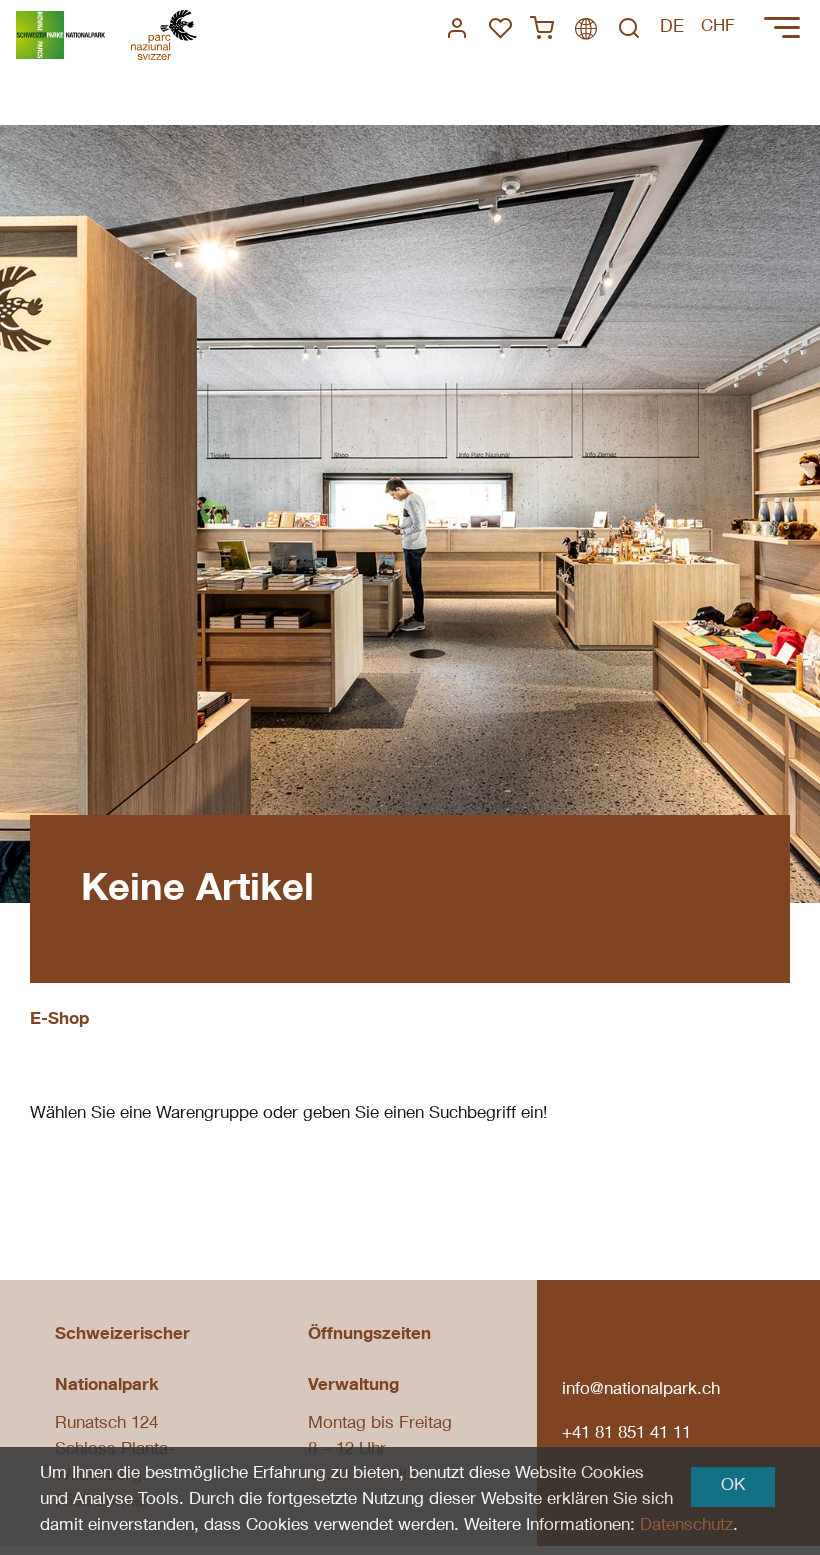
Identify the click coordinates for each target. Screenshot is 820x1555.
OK (733, 1486)
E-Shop (59, 1020)
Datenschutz (686, 1526)
